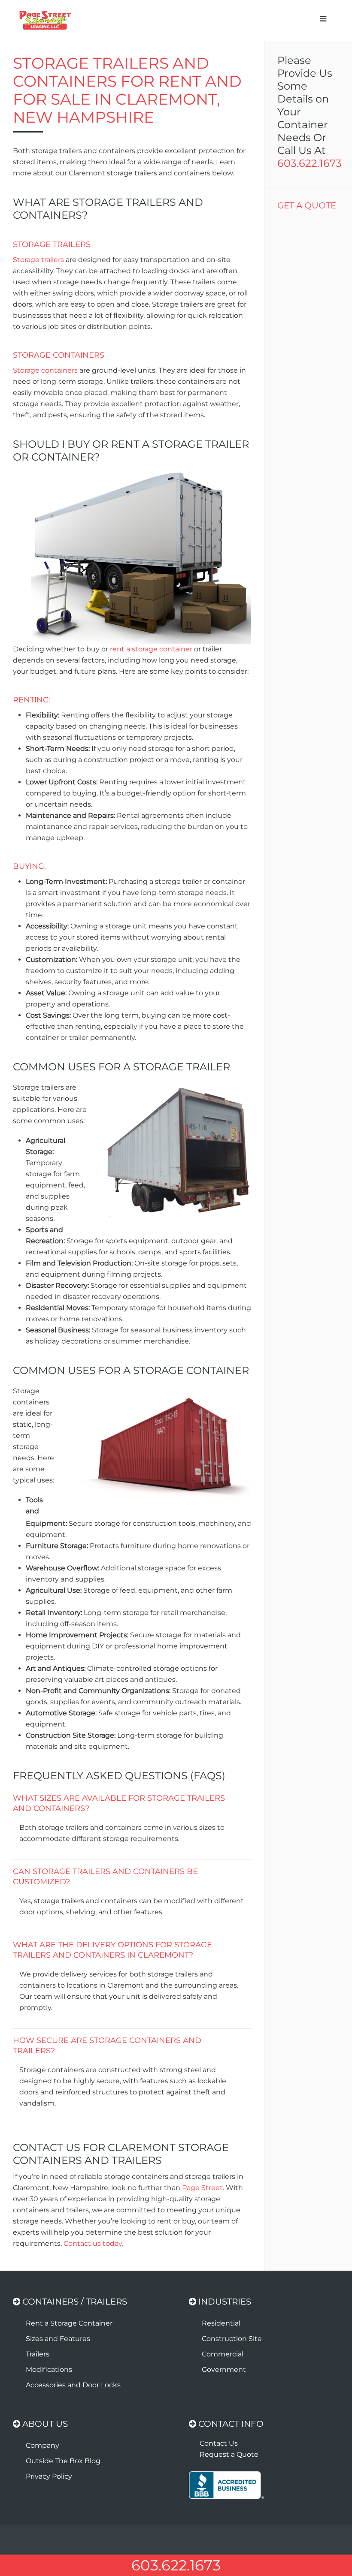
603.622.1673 (310, 163)
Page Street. (203, 2188)
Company (42, 2445)
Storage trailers (38, 260)
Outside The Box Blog (63, 2461)
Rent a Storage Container (69, 2323)
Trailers (38, 2354)
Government (224, 2370)
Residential (221, 2323)
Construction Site (232, 2339)
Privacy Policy (49, 2476)
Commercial (223, 2354)
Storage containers (45, 370)
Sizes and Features (58, 2339)
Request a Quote (229, 2454)
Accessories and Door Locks (73, 2385)
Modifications (49, 2370)
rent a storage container (151, 649)
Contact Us (219, 2443)
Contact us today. (93, 2243)
